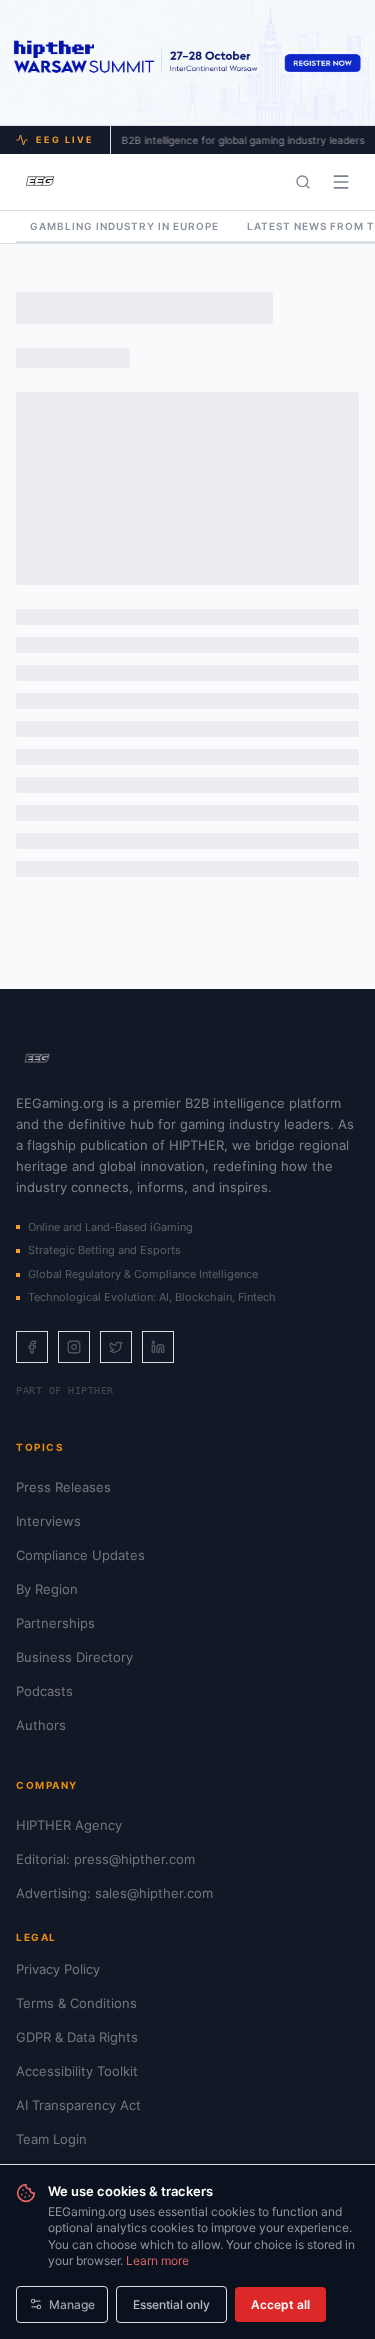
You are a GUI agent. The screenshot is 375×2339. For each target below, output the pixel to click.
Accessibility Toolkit (77, 2071)
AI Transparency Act (78, 2105)
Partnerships (55, 1623)
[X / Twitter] (116, 1347)
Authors (41, 1725)
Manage (72, 2304)
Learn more (157, 2260)
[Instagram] (74, 1347)
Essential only (171, 2304)
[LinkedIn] (158, 1347)
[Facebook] (32, 1347)
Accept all (280, 2304)
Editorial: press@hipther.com (105, 1859)
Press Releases (63, 1487)
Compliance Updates (80, 1555)
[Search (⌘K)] (303, 182)
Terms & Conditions (76, 2003)
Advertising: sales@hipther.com (114, 1893)
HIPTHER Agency (69, 1825)
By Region (47, 1589)
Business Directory (74, 1657)
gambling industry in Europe (124, 226)
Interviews (48, 1521)
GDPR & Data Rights (77, 2037)
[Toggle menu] (341, 182)
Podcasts (44, 1691)
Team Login (51, 2139)
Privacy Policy (58, 1969)
